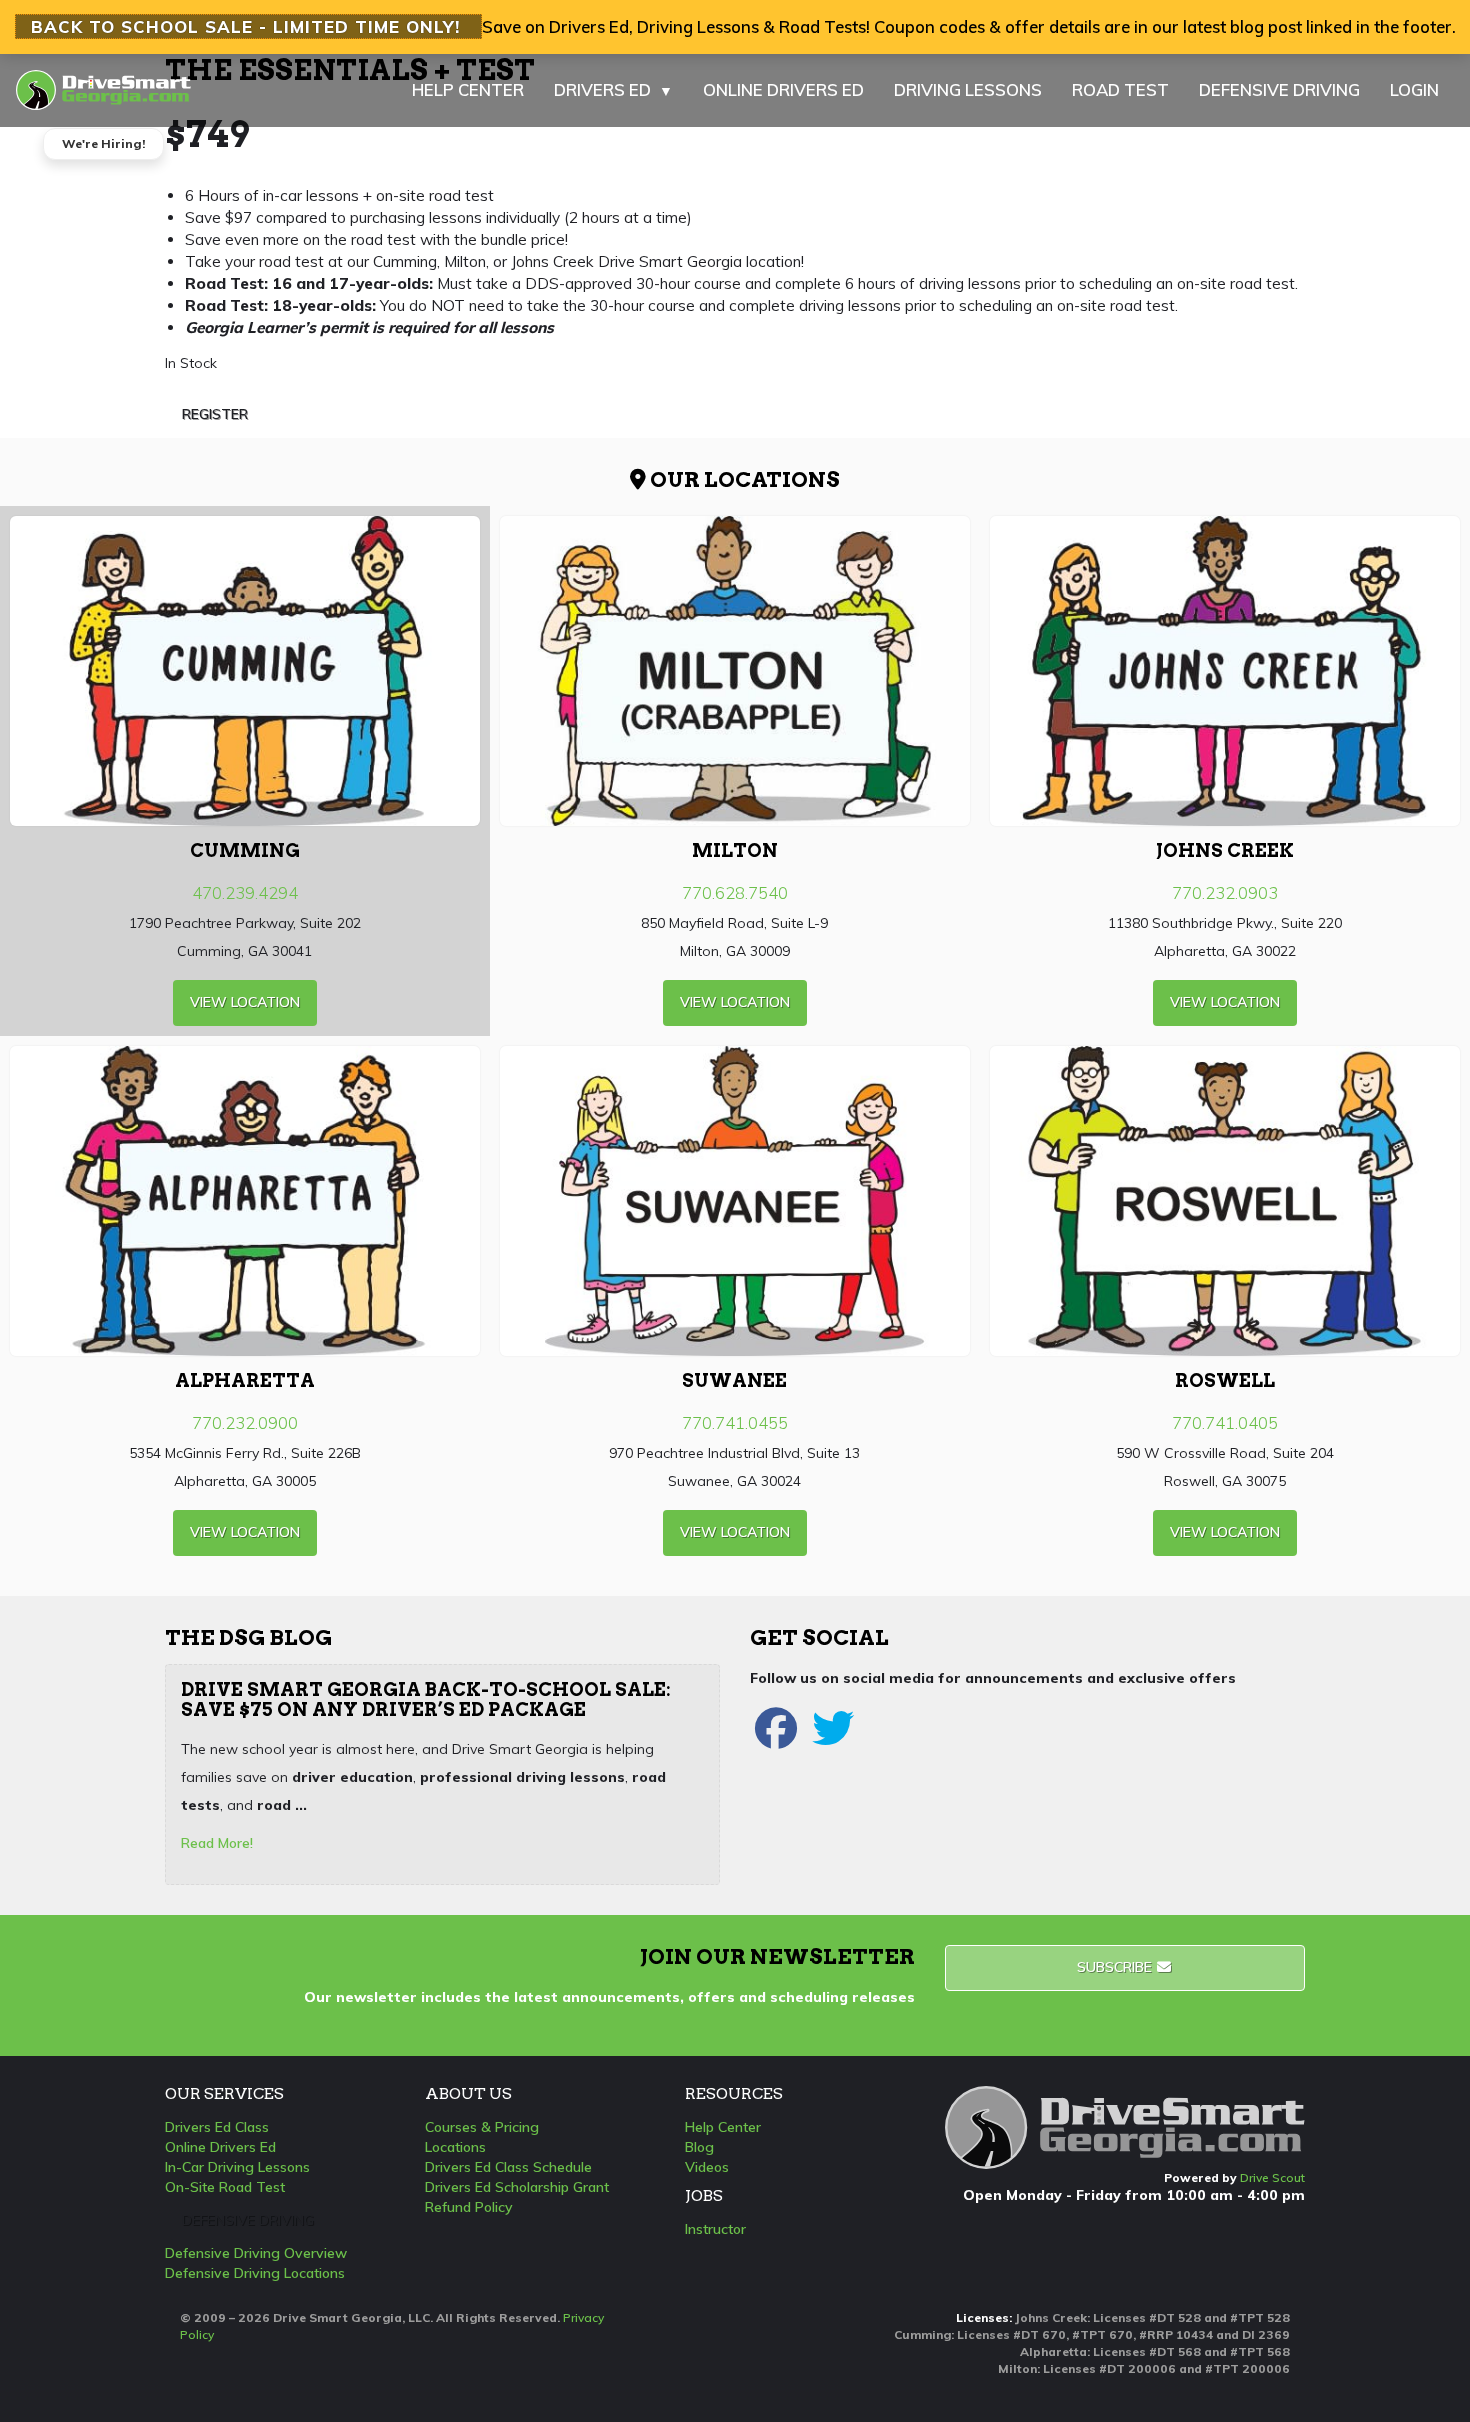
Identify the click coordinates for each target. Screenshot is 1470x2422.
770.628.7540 (735, 892)
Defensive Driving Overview (256, 2253)
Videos (707, 2167)
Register (215, 414)
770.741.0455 (735, 1422)
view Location (245, 1002)
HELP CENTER (468, 89)
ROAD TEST (1120, 89)
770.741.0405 (1225, 1422)
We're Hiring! (103, 143)
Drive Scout (1272, 2177)
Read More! (217, 1843)
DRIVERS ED (613, 89)
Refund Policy (469, 2207)
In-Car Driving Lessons (237, 2167)
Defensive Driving (248, 2220)
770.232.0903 (1225, 892)
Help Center (723, 2127)
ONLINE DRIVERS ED (783, 89)
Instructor (715, 2229)
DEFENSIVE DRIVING (1279, 89)
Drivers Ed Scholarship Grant (517, 2187)
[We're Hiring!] (103, 80)
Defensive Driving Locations (255, 2273)
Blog (699, 2147)
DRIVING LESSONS (968, 89)
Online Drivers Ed (220, 2147)
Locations (455, 2147)
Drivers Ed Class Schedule (508, 2167)
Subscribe (1116, 1967)
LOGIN (1414, 89)
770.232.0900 (245, 1422)
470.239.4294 (245, 892)
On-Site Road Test (225, 2187)
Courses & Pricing (482, 2127)
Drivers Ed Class (217, 2127)
